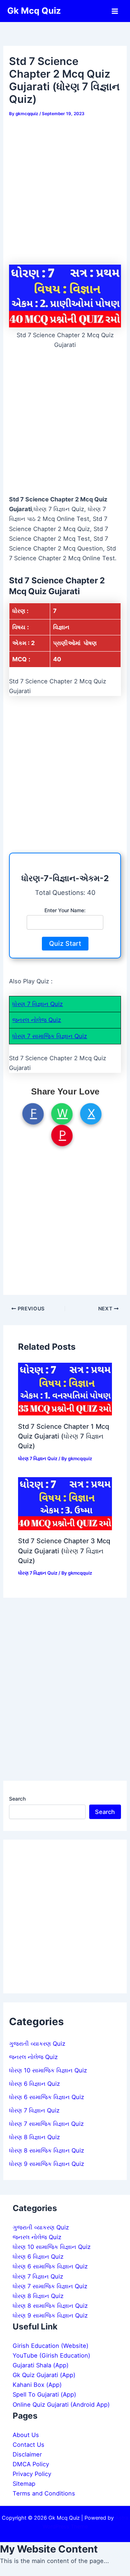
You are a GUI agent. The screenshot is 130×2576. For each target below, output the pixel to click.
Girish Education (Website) (51, 2346)
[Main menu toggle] (115, 11)
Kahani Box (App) (37, 2385)
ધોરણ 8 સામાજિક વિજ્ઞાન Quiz (47, 2150)
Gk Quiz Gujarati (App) (44, 2375)
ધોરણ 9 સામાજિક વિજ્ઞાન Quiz (47, 2164)
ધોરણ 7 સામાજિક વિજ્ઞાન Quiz (50, 1036)
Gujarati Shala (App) (41, 2365)
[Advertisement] (65, 188)
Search (17, 1799)
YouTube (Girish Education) (51, 2355)
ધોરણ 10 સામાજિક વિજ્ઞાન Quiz (48, 2070)
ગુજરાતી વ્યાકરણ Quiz (37, 2044)
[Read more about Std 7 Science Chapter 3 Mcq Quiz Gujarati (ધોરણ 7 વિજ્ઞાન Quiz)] (65, 1503)
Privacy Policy (32, 2474)
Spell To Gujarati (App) (44, 2394)
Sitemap (24, 2484)
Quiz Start (65, 943)
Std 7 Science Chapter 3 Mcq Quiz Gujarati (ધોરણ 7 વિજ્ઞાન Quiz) (64, 1551)
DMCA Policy (31, 2464)
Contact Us (29, 2445)
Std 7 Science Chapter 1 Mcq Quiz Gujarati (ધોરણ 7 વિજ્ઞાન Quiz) (64, 1436)
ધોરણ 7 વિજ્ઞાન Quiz (38, 1004)
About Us (26, 2435)
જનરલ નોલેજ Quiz (37, 1020)
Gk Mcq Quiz (34, 11)
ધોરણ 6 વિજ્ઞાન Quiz (34, 2084)
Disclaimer (27, 2454)
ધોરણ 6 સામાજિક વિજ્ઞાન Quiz (47, 2097)
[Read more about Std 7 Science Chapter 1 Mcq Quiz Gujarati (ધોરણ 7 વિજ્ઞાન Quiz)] (65, 1388)
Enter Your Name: (65, 910)
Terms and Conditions (44, 2493)
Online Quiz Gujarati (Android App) (61, 2405)
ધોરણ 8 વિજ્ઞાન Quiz (34, 2137)
